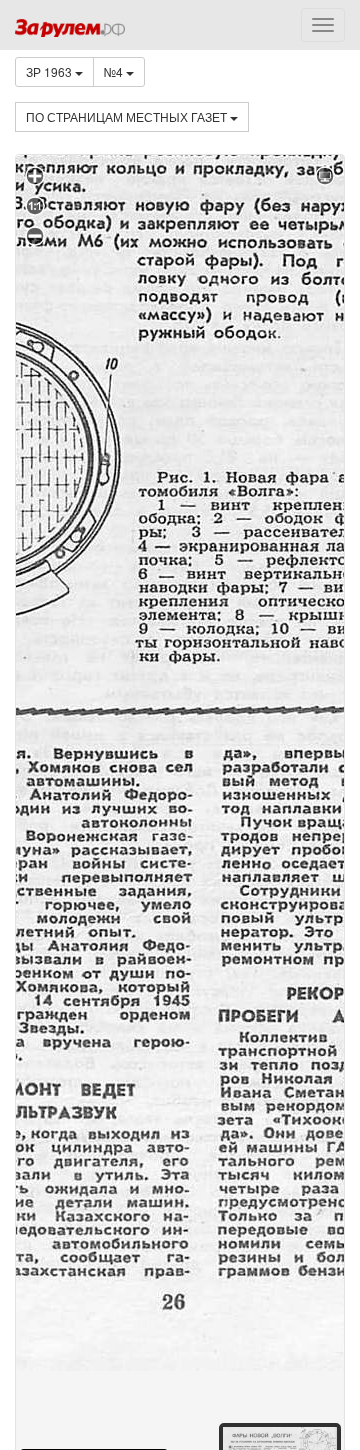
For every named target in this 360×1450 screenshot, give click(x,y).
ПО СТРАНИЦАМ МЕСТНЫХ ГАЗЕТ (128, 116)
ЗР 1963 (50, 71)
